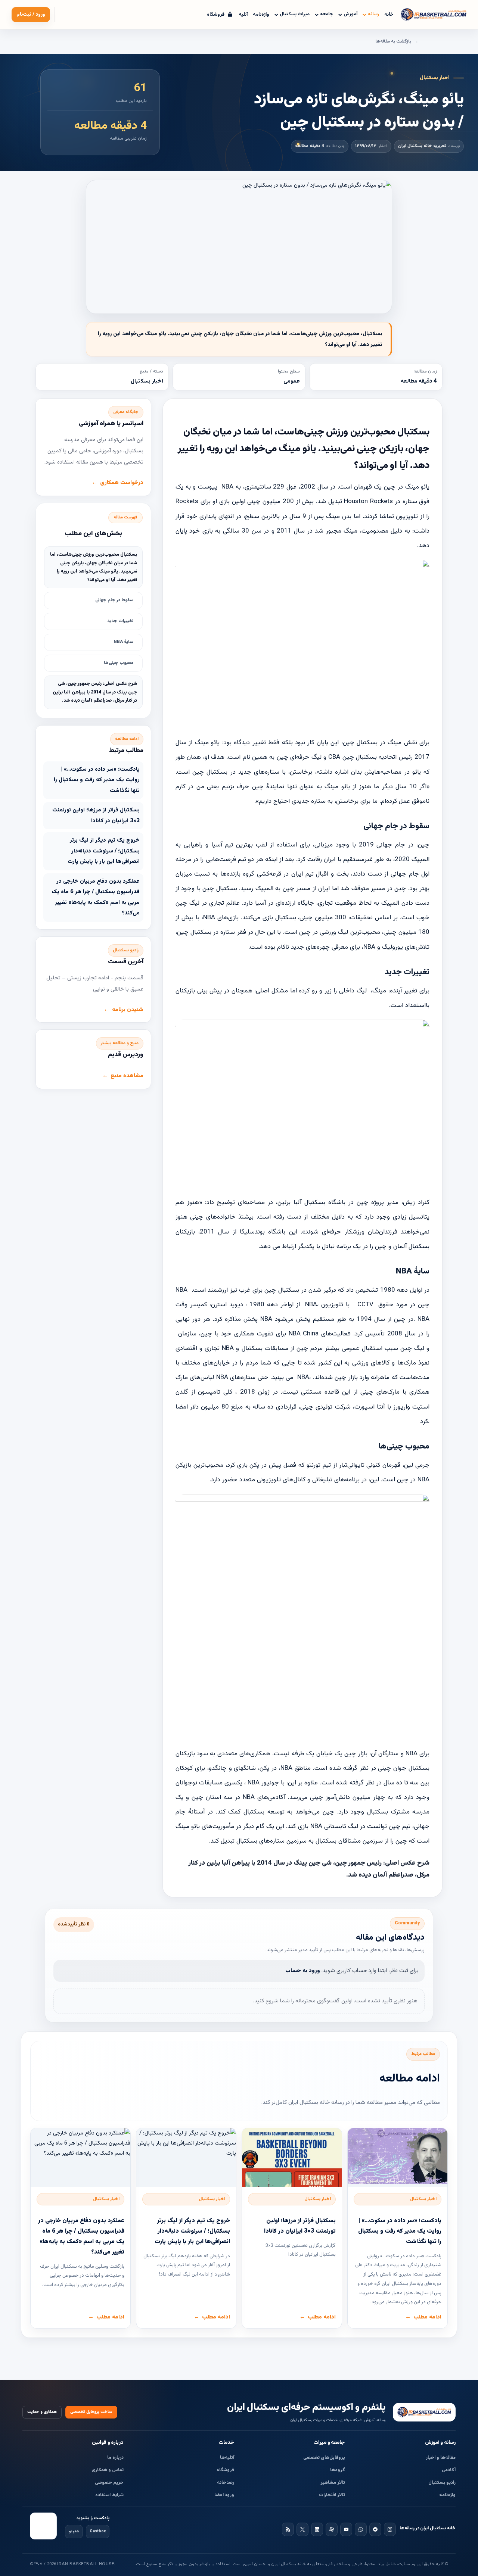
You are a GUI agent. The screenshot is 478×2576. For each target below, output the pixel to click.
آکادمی (449, 2470)
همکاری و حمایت (42, 2412)
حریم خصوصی (109, 2483)
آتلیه (243, 15)
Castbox (98, 2531)
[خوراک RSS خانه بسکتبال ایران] (288, 2529)
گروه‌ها (338, 2470)
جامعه (327, 14)
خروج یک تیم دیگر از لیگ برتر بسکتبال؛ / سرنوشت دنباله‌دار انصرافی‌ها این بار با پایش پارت (104, 851)
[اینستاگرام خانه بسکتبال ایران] (390, 2529)
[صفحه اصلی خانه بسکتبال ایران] (424, 2412)
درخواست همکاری (122, 483)
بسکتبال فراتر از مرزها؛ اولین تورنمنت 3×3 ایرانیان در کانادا (96, 815)
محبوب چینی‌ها (119, 663)
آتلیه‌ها (227, 2458)
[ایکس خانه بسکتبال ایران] (302, 2529)
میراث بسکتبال (295, 14)
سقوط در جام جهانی (114, 600)
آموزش (350, 14)
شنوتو (74, 2531)
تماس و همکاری (108, 2470)
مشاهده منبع (127, 1076)
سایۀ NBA (123, 642)
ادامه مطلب (427, 2317)
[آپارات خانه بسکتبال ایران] (332, 2529)
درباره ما (115, 2458)
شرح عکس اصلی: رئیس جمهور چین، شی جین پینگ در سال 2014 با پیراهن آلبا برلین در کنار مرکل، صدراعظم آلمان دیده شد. (95, 692)
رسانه (373, 14)
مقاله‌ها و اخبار (441, 2458)
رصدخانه (226, 2483)
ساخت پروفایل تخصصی (91, 2412)
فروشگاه (225, 2470)
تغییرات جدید (120, 621)
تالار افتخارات (332, 2495)
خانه (389, 15)
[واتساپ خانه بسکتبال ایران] (361, 2529)
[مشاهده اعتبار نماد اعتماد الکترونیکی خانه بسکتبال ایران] (43, 2526)
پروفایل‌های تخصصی (324, 2458)
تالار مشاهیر (333, 2483)
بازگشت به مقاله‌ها (393, 41)
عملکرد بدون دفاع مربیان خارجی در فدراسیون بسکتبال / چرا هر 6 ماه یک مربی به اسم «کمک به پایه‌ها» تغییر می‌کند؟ (96, 897)
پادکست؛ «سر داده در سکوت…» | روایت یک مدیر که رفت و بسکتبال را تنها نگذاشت (97, 780)
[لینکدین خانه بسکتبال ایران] (317, 2529)
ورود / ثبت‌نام (31, 15)
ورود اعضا (224, 2495)
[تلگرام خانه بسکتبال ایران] (375, 2529)
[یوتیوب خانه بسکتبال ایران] (346, 2529)
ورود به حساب (303, 1971)
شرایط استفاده (109, 2495)
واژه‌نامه (261, 15)
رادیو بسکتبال (442, 2483)
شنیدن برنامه (128, 1010)
